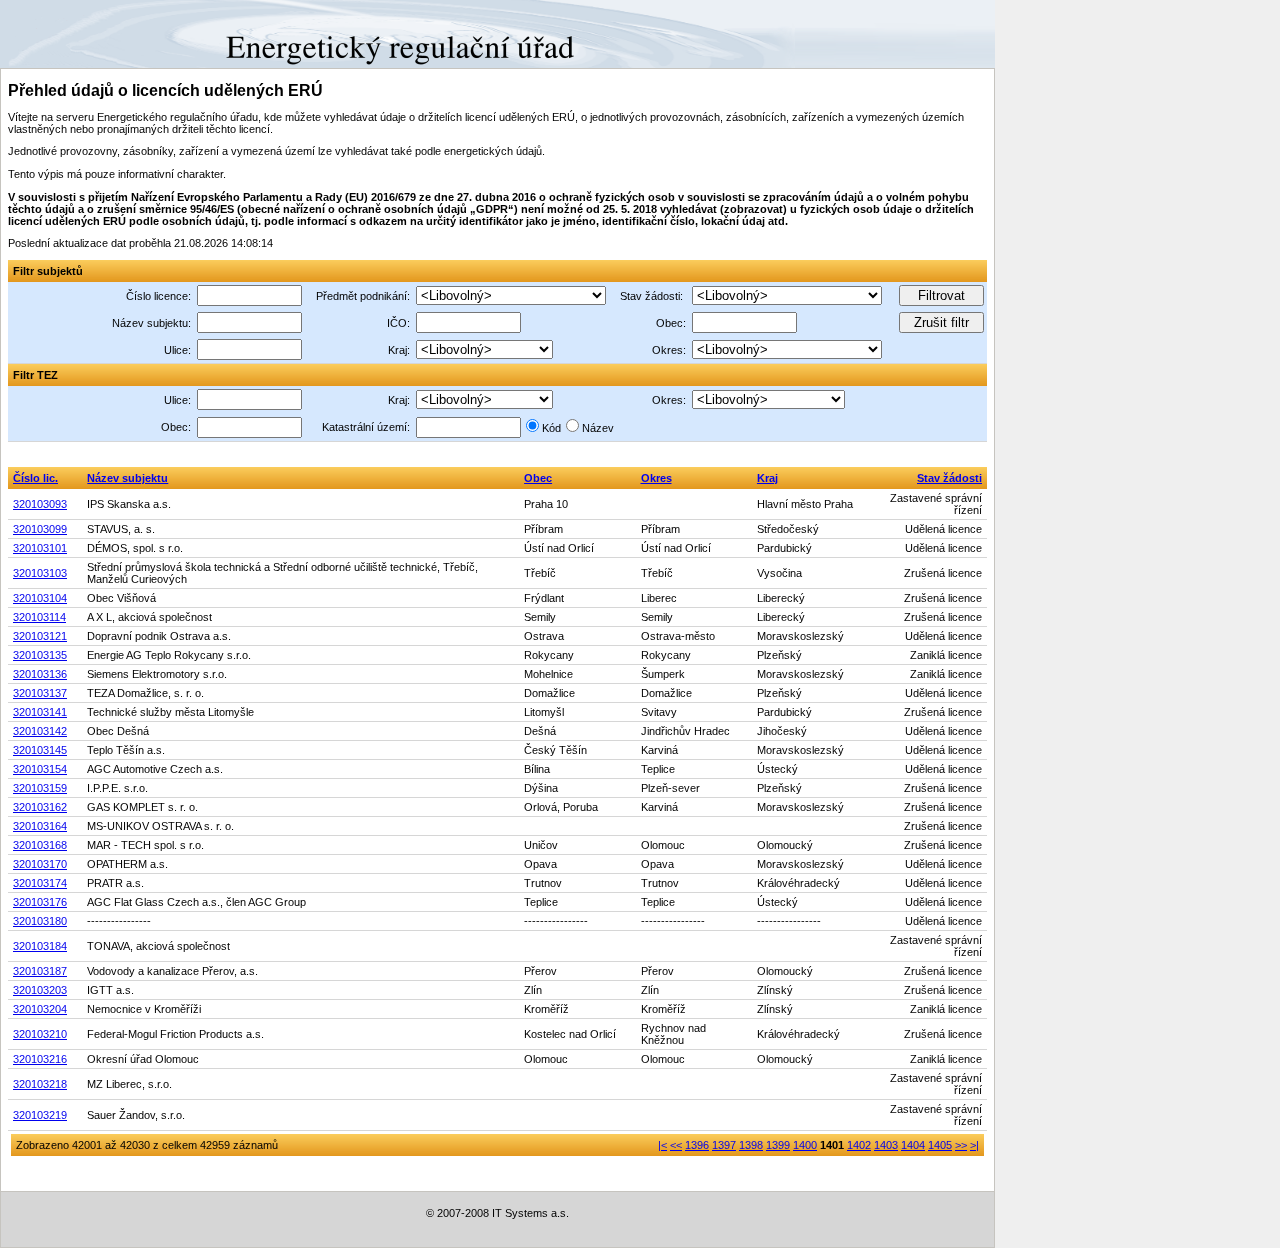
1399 (778, 1145)
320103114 (39, 617)
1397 (724, 1145)
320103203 (40, 990)
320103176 (40, 902)
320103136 (40, 674)
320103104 (40, 598)
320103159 (40, 788)
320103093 (40, 504)
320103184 (40, 946)
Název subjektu (127, 478)
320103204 (40, 1009)
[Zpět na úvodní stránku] (72, 33)
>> (961, 1145)
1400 (805, 1145)
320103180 (40, 921)
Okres (656, 478)
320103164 (40, 826)
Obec (538, 478)
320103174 (40, 883)
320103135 (40, 655)
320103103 (40, 573)
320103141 (40, 712)
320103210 (40, 1034)
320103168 (40, 845)
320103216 (40, 1059)
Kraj (767, 478)
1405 (940, 1145)
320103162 (40, 807)
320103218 (40, 1084)
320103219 (40, 1115)
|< (662, 1145)
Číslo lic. (35, 478)
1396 (697, 1145)
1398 (751, 1145)
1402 (859, 1145)
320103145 (40, 750)
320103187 (40, 971)
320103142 (40, 731)
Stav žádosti (949, 478)
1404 (913, 1145)
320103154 (40, 769)
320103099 (40, 529)
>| (974, 1145)
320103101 (40, 548)
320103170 (40, 864)
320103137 (40, 693)
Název (598, 428)
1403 (886, 1145)
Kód (551, 428)
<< (676, 1145)
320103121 (40, 636)
